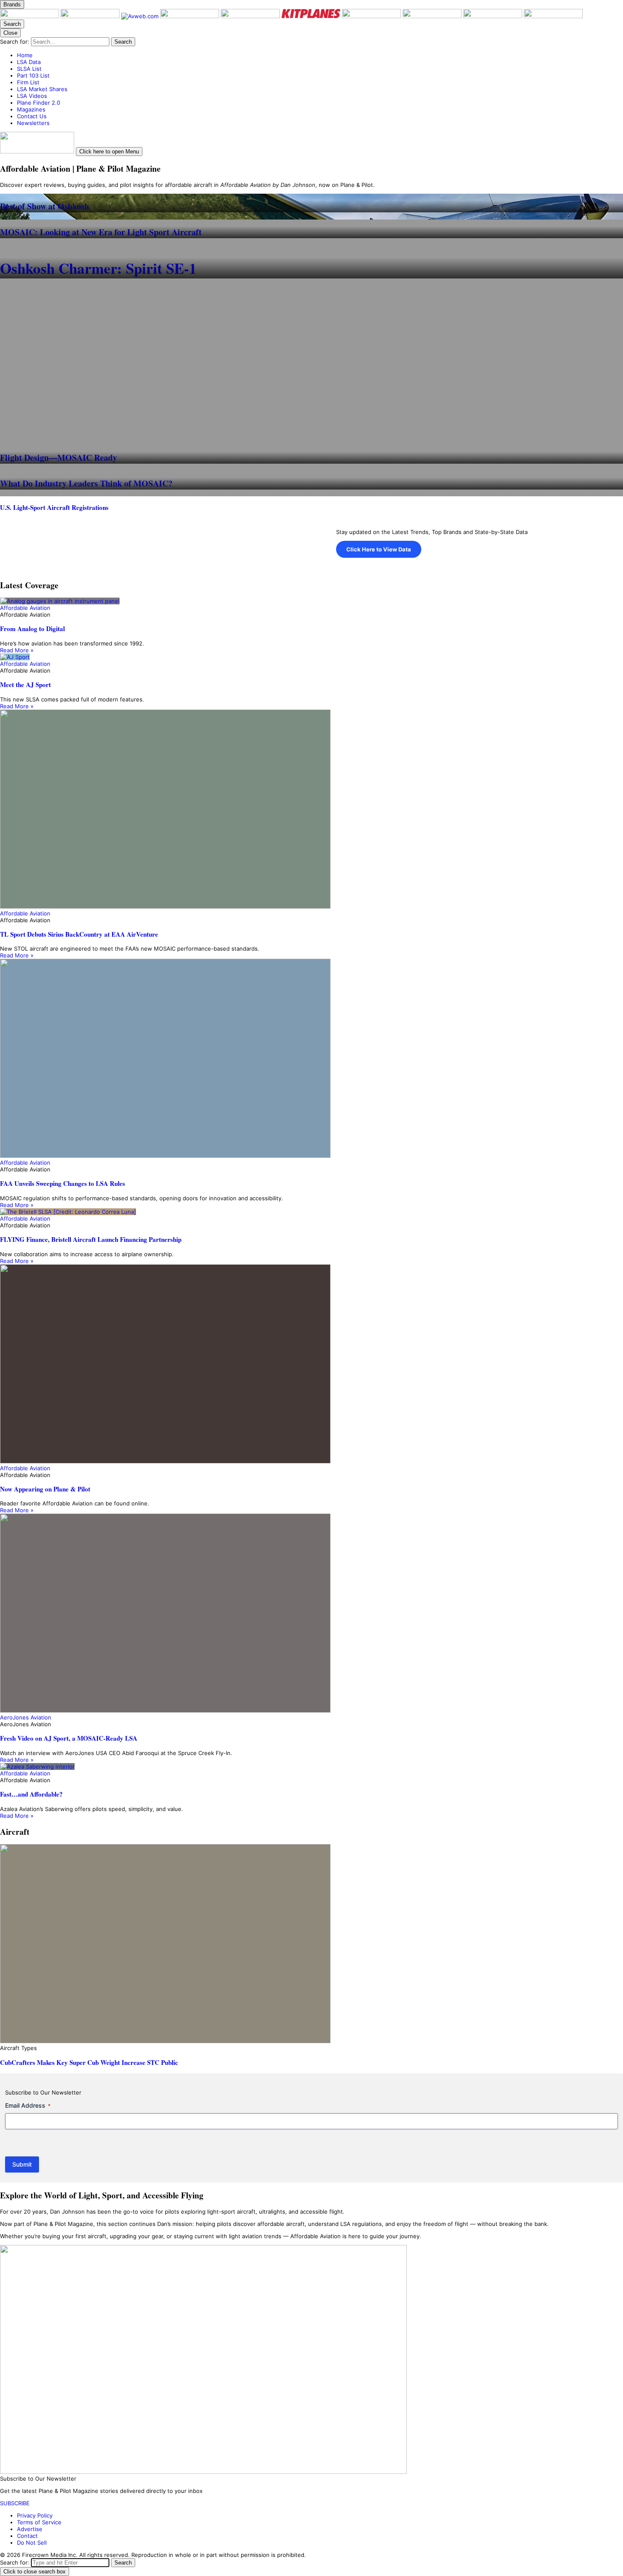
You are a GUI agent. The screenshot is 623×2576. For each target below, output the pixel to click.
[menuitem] (320, 55)
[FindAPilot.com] (494, 16)
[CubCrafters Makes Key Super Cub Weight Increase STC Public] (311, 1944)
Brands (12, 4)
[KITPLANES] (312, 16)
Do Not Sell (32, 2543)
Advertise (30, 2529)
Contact (27, 2536)
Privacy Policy (35, 2515)
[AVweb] (141, 16)
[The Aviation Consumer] (372, 16)
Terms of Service (39, 2522)
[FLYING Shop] (553, 16)
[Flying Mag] (91, 16)
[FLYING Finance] (433, 16)
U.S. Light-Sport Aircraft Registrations (54, 507)
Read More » (17, 650)
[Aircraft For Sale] (251, 16)
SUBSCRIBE (15, 2503)
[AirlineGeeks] (191, 16)
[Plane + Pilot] (30, 16)
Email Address (28, 2105)
